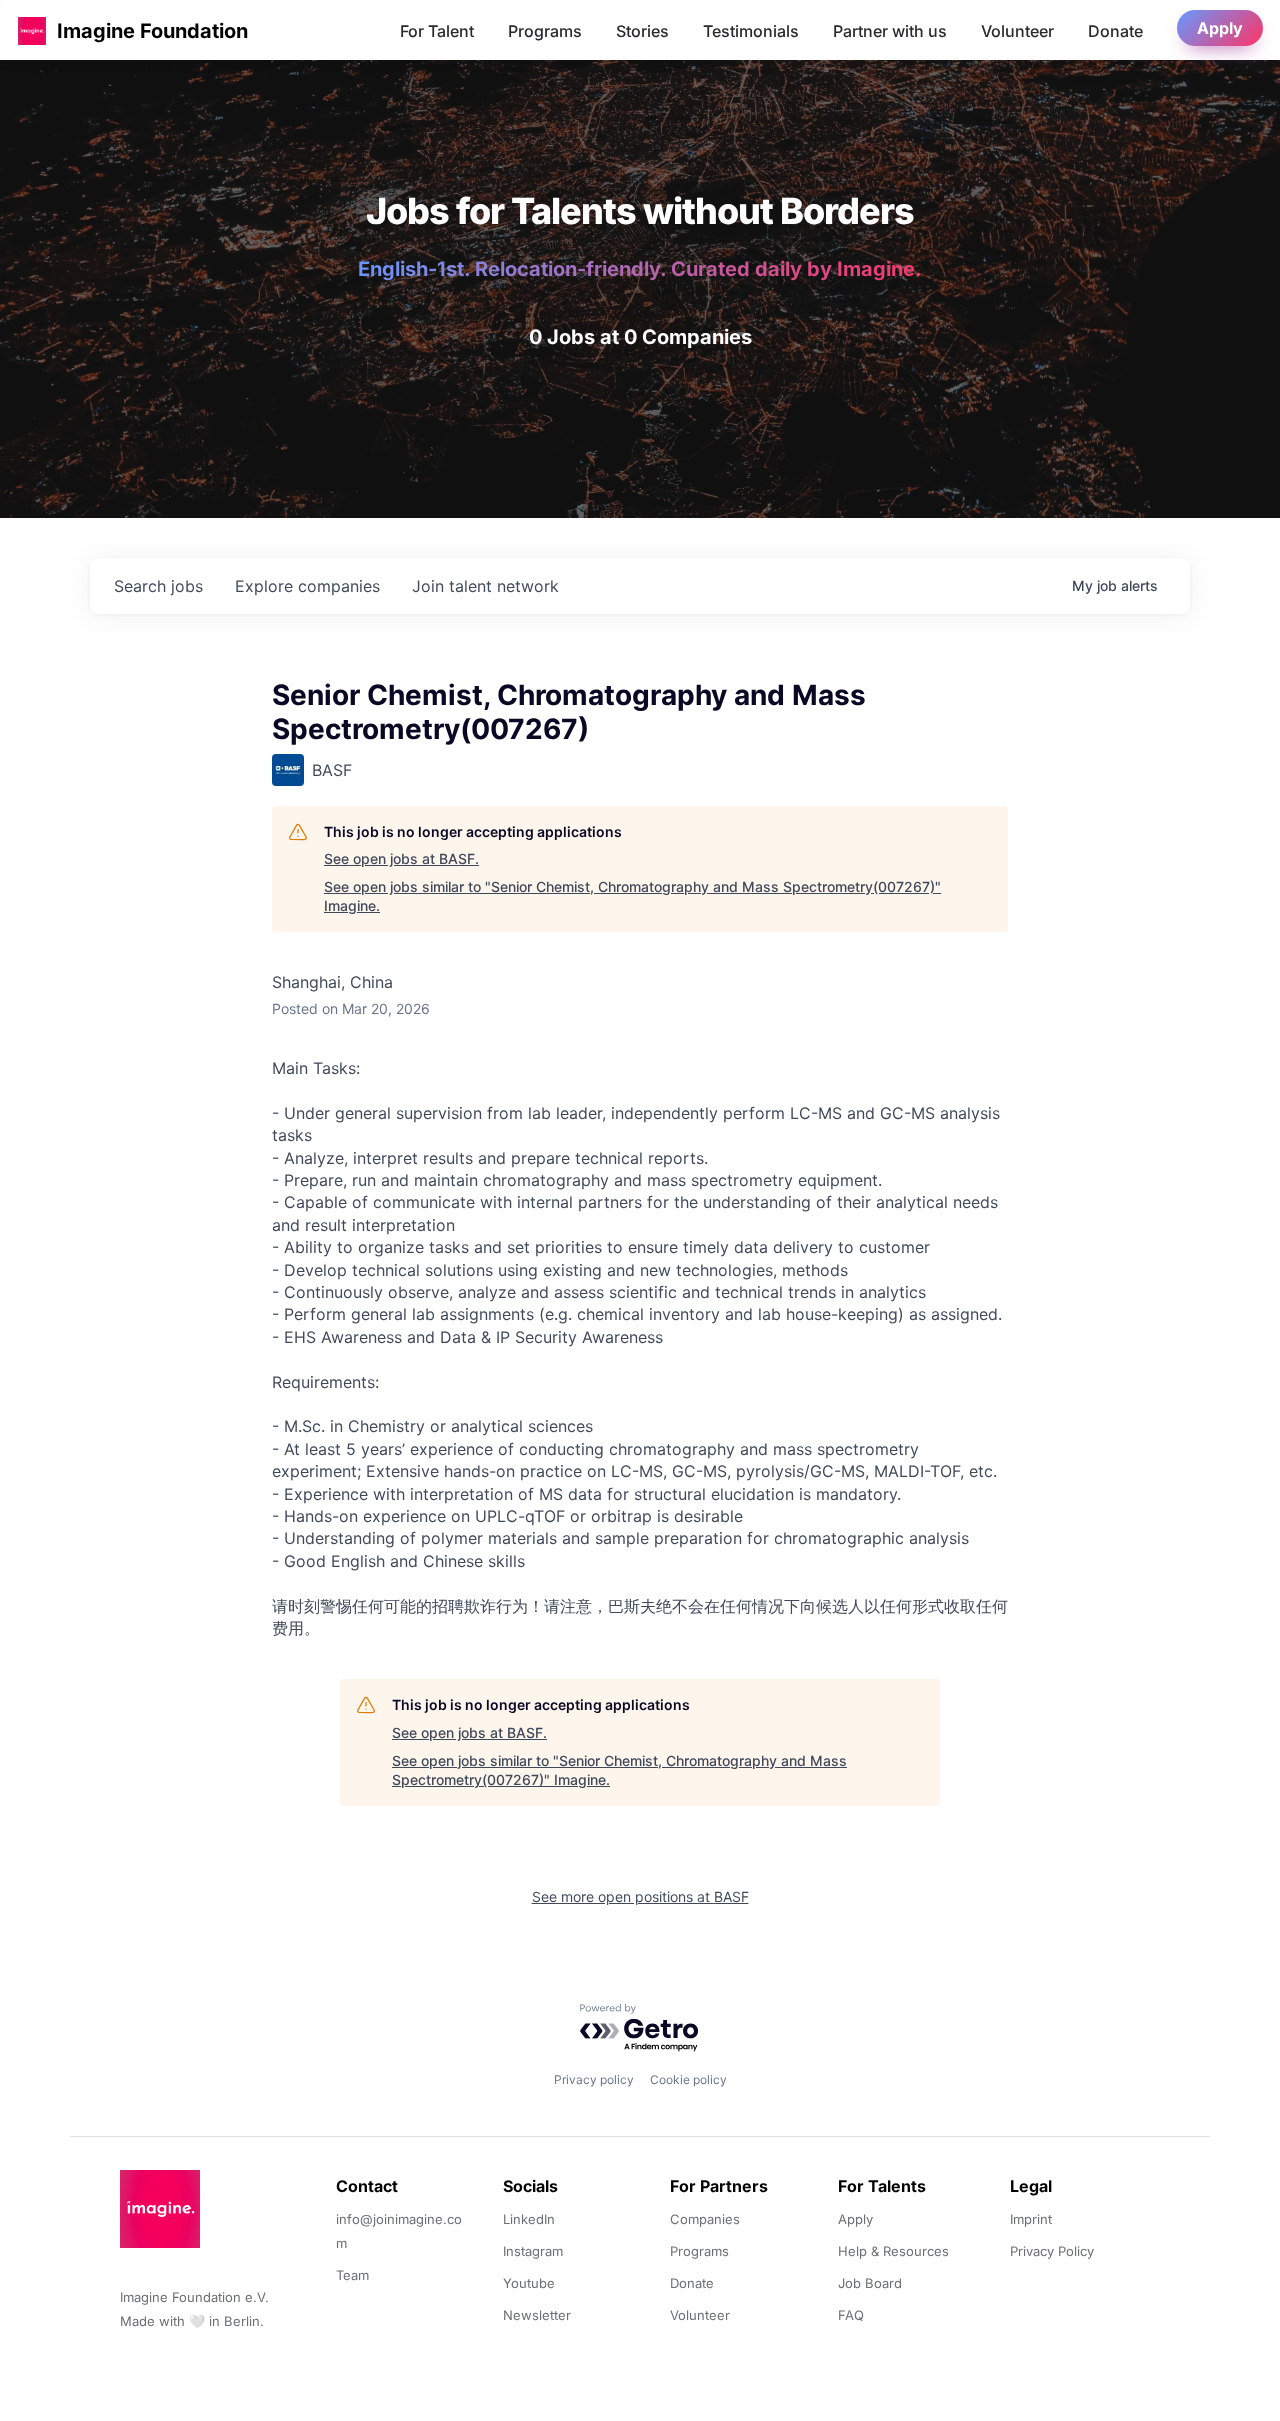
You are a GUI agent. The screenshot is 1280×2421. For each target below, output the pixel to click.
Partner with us (890, 31)
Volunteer (1017, 31)
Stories (642, 31)
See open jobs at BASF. (401, 858)
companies (307, 586)
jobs (158, 586)
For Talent (437, 31)
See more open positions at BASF (640, 1896)
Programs (545, 31)
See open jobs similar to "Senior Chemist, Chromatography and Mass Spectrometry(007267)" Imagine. (632, 896)
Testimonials (751, 31)
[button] (32, 30)
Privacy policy (594, 2079)
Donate (1115, 31)
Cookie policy (688, 2079)
